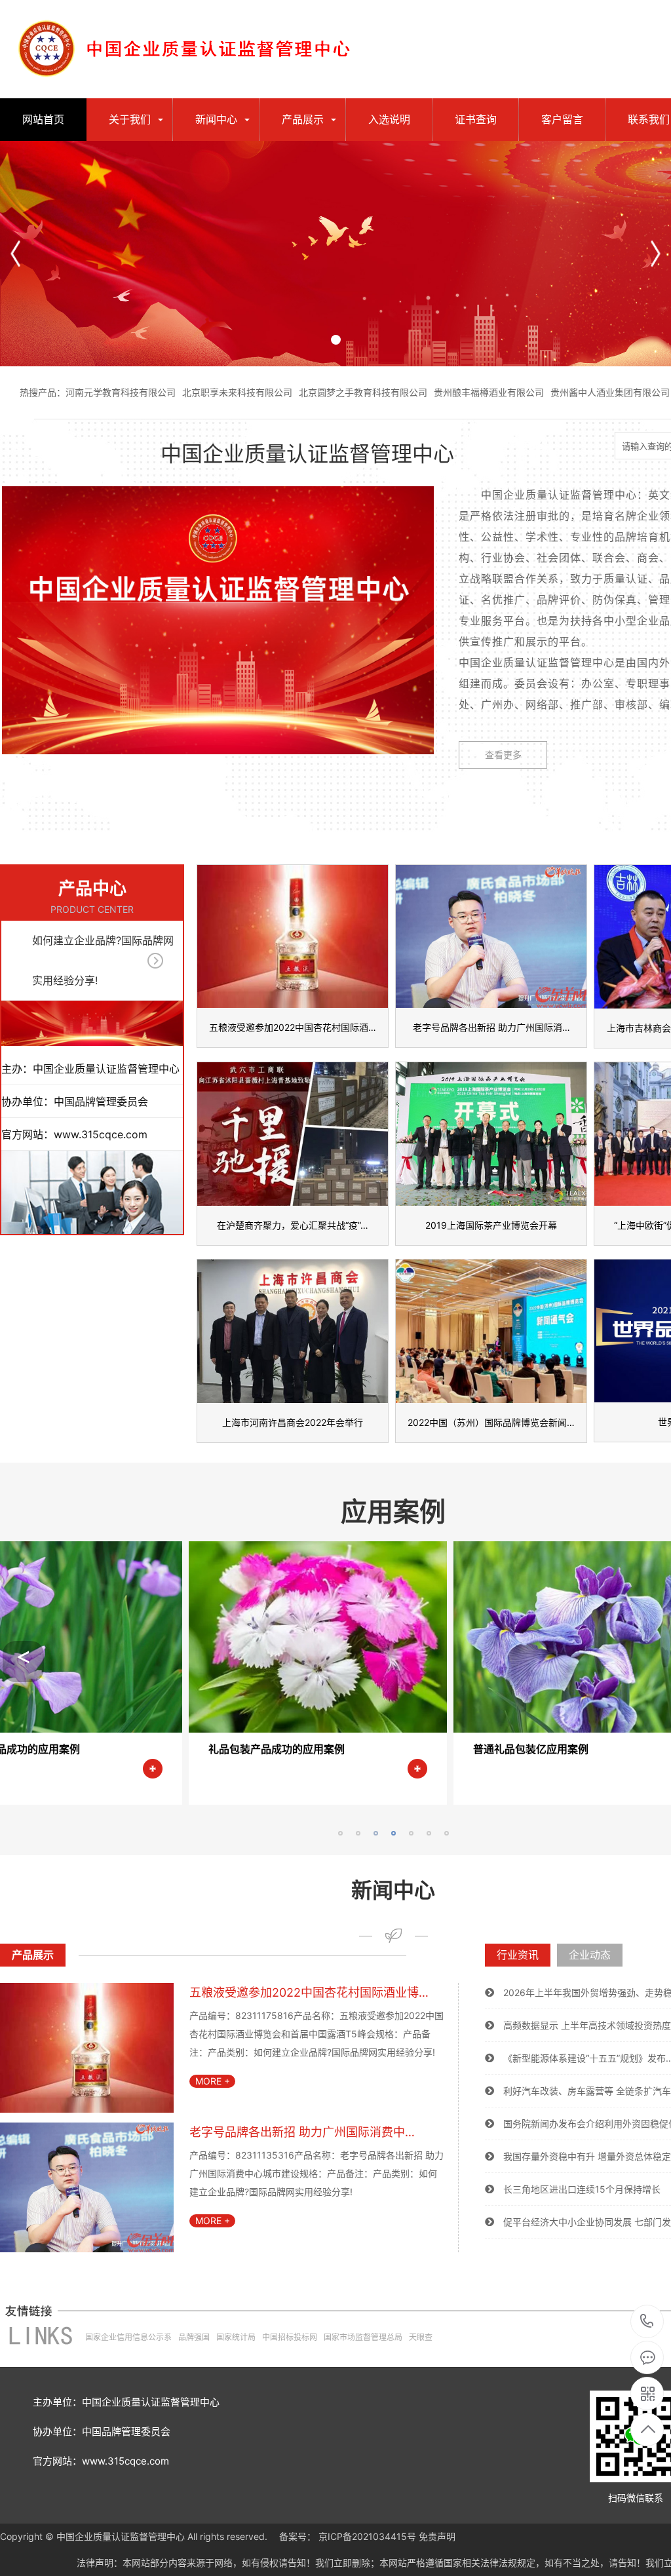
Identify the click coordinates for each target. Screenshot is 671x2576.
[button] (656, 254)
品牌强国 (194, 2337)
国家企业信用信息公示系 (128, 2337)
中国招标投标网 (290, 2337)
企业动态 (590, 1955)
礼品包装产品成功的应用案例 (71, 1749)
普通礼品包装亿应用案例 (326, 1749)
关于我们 (130, 119)
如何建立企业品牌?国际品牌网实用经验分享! (103, 960)
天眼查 (421, 2337)
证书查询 (476, 119)
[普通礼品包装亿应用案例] (381, 1729)
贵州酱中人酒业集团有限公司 (610, 392)
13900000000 (647, 2322)
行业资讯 (518, 1955)
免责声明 (437, 2536)
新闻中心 (216, 119)
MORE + (213, 2081)
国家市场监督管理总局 (363, 2337)
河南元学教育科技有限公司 (121, 392)
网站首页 (43, 119)
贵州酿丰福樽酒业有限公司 (489, 392)
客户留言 (562, 119)
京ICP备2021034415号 (367, 2536)
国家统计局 (236, 2337)
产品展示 (303, 119)
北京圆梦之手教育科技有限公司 (363, 392)
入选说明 (389, 119)
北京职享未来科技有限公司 (237, 392)
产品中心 (92, 888)
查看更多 (503, 755)
